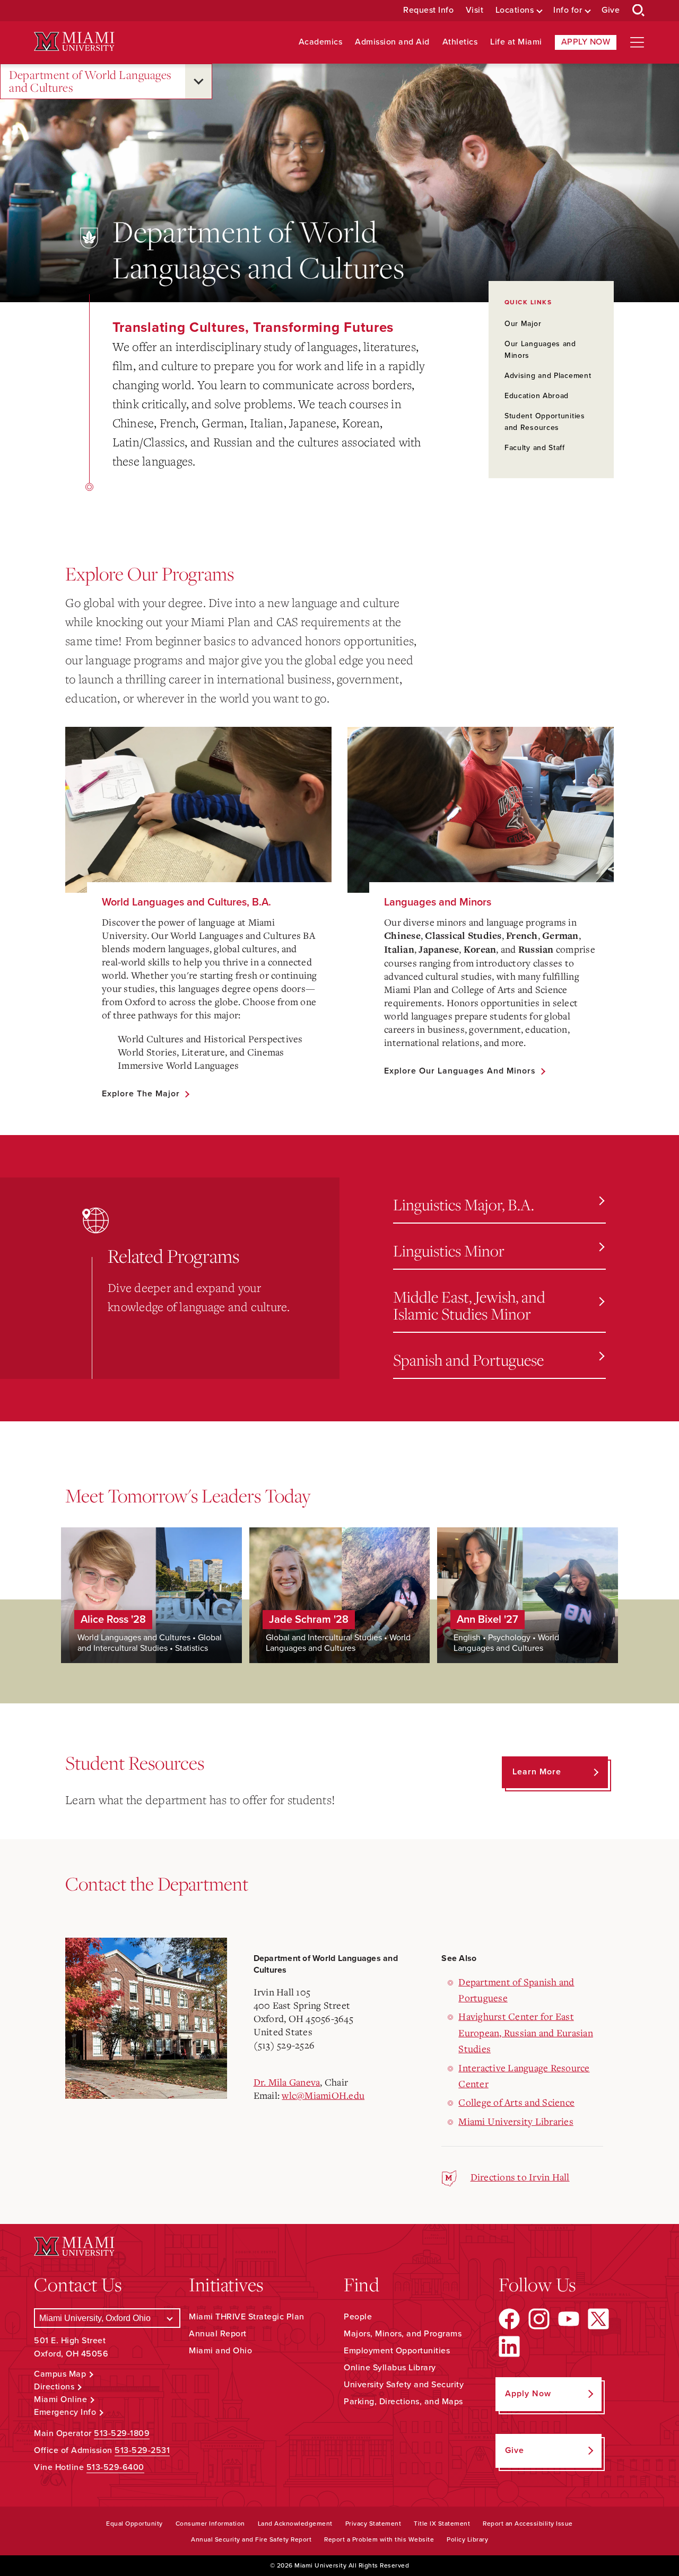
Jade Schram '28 (309, 1620)
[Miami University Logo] (74, 42)
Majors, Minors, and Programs (403, 2334)
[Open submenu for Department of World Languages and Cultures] (198, 81)
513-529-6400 (115, 2467)
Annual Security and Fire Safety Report (251, 2539)
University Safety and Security (404, 2385)
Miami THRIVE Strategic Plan (247, 2317)
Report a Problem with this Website (379, 2539)
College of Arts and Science (516, 2102)
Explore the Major (141, 1094)
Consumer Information (210, 2524)
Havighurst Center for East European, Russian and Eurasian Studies (526, 2032)
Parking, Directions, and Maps (403, 2402)
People (358, 2317)
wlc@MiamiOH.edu (323, 2095)
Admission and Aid (392, 42)
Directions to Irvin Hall (520, 2177)
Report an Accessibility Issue (528, 2524)
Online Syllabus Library (390, 2368)
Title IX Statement (442, 2524)
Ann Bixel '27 (488, 1620)
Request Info (428, 10)
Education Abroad (537, 396)
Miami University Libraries (516, 2121)
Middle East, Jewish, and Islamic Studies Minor (469, 1305)
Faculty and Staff (535, 448)
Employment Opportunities (397, 2351)
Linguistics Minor (449, 1250)
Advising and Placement (548, 376)
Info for (568, 10)
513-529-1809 (122, 2433)
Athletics (460, 42)
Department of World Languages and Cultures (90, 81)
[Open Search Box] (639, 11)
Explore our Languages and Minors (460, 1071)
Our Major (523, 324)
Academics (321, 42)
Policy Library (467, 2539)
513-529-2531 (142, 2450)
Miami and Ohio (220, 2351)
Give (611, 10)
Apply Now (586, 42)
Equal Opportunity (134, 2524)
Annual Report (218, 2334)
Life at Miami (516, 42)
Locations (515, 10)
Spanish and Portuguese (468, 1360)
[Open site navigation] (637, 42)
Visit (475, 10)
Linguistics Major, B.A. (464, 1204)
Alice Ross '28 (113, 1620)
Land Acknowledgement (295, 2524)
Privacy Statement (373, 2524)
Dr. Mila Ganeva (287, 2082)
